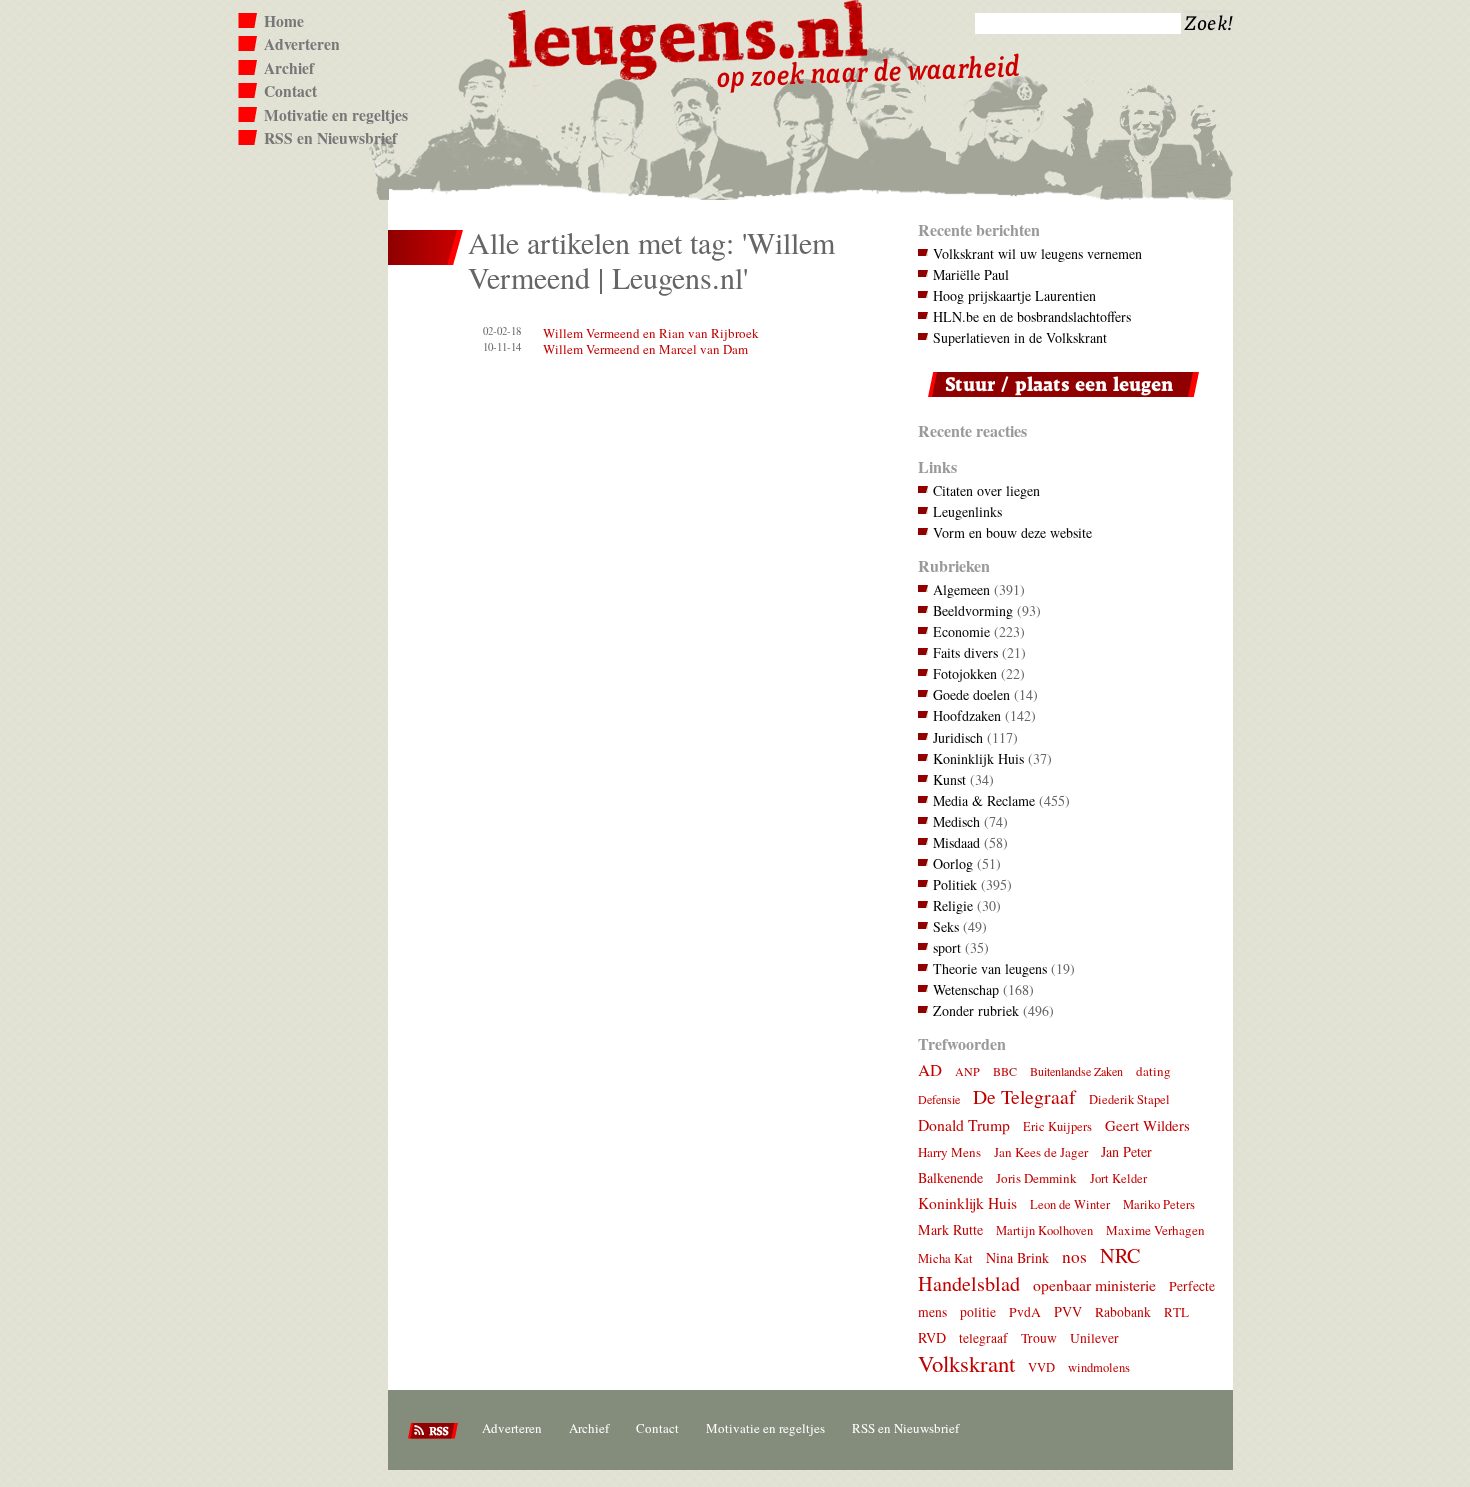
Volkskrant (966, 1363)
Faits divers (965, 652)
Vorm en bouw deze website (1012, 532)
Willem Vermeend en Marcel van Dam (645, 349)
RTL (1176, 1312)
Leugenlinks (967, 511)
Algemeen (961, 589)
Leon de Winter (1070, 1204)
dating (1153, 1071)
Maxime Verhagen (1155, 1230)
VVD (1041, 1367)
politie (978, 1312)
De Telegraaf (1024, 1096)
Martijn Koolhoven (1044, 1230)
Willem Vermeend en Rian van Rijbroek (651, 333)
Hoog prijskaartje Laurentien (1014, 295)
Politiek (955, 884)
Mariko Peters (1159, 1204)
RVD (932, 1337)
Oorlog (953, 863)
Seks (946, 926)
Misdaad (956, 842)
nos (1074, 1256)
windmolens (1099, 1367)
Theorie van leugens (990, 968)
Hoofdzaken (967, 715)
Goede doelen (971, 694)
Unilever (1094, 1338)
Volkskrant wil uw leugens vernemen (1037, 253)
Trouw (1039, 1338)
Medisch (956, 821)
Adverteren (302, 44)
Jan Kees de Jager (1041, 1152)
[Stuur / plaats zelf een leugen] (1058, 401)
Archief (289, 68)
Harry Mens (949, 1152)
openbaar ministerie (1094, 1284)
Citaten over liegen (986, 490)
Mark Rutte (950, 1229)
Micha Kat (945, 1258)
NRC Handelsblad (1029, 1269)
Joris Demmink (1036, 1178)
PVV (1068, 1311)
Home (284, 21)
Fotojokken (965, 673)
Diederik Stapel (1129, 1099)
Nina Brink (1017, 1257)
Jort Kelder (1118, 1178)
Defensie (939, 1099)
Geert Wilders (1147, 1125)
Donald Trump (964, 1124)
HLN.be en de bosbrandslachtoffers (1032, 316)
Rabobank (1123, 1312)
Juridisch (958, 737)
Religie (953, 905)
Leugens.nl (689, 37)
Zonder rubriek (976, 1010)
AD (930, 1069)
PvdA (1025, 1312)
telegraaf (983, 1338)
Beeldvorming (973, 610)
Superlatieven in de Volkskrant (1020, 337)
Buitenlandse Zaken (1076, 1071)
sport (947, 947)
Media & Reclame (984, 800)
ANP (967, 1071)
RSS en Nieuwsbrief (330, 138)
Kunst (949, 779)
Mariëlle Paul (971, 274)
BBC (1005, 1071)
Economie (961, 631)
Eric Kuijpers (1057, 1126)
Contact (290, 91)
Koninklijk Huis (978, 758)
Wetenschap (966, 989)
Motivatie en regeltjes (336, 115)
